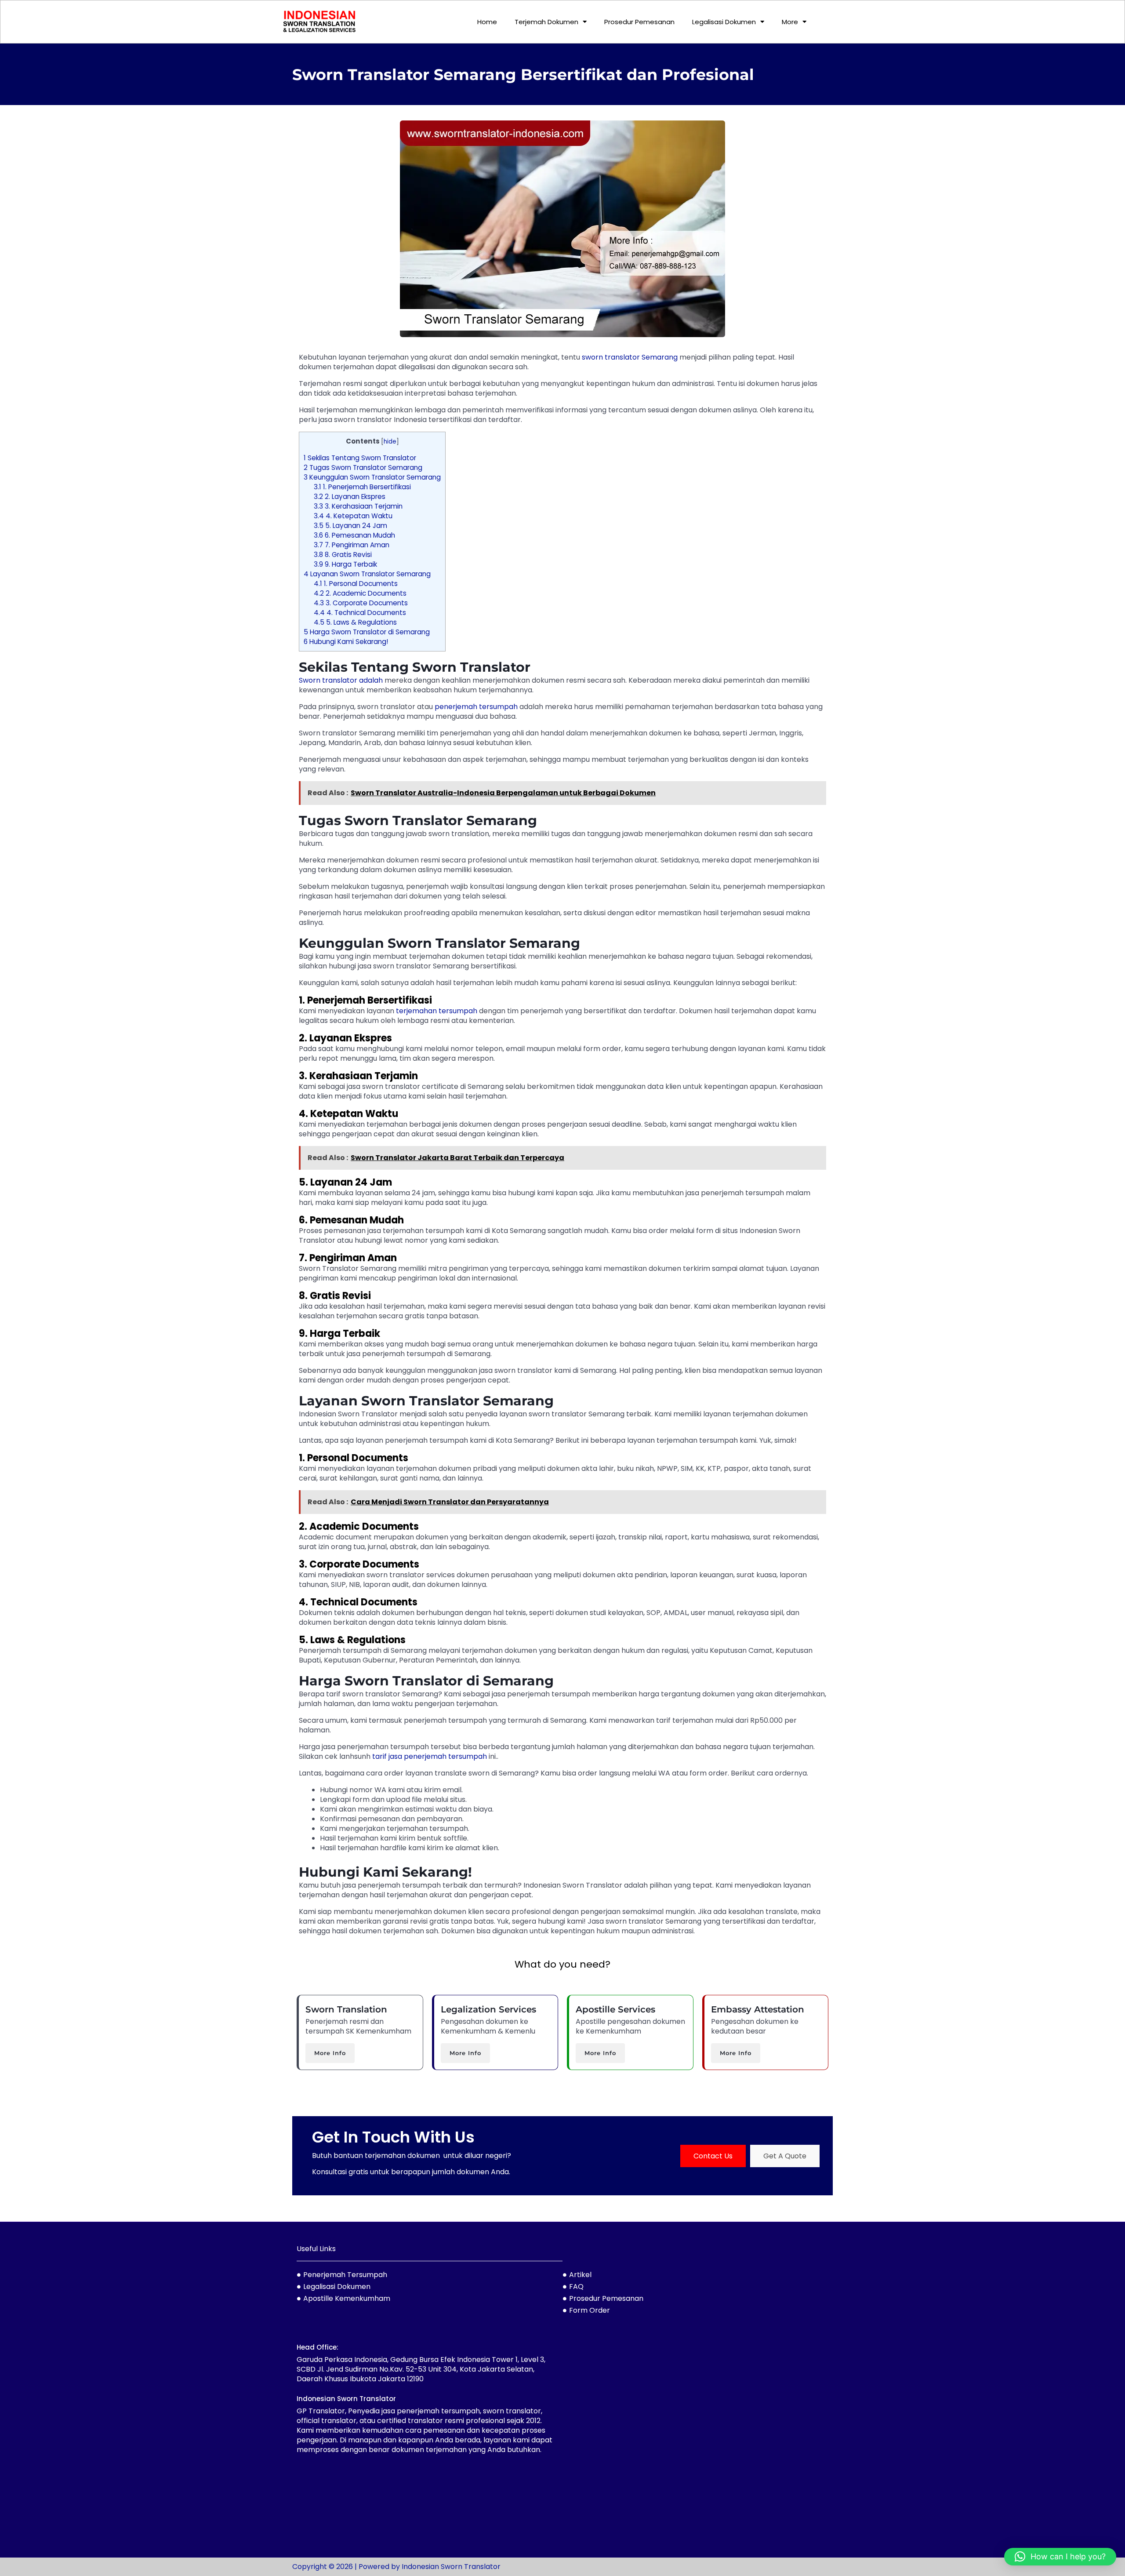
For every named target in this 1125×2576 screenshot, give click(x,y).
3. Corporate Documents (361, 603)
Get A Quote (785, 2156)
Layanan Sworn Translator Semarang (367, 574)
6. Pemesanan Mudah (354, 535)
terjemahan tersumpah (437, 1011)
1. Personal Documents (356, 584)
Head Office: (318, 2347)
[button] (1060, 2557)
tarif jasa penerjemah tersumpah (430, 1756)
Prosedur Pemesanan (639, 22)
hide (390, 442)
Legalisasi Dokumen (724, 22)
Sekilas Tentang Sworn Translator (360, 458)
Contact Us (713, 2156)
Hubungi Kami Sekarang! (346, 642)
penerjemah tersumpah (476, 707)
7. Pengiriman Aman (352, 545)
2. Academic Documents (360, 593)
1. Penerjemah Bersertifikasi (362, 487)
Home (487, 22)
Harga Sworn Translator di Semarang (367, 632)
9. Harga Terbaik (345, 564)
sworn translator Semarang (630, 357)
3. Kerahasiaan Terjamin (358, 506)
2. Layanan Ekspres (350, 497)
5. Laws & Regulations (355, 622)
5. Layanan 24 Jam (350, 526)
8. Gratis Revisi (343, 555)
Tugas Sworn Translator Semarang (363, 468)
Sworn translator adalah (341, 680)
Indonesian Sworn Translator (346, 2399)
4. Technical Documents (360, 613)
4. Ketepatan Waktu (353, 516)
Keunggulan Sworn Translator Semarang (372, 477)
